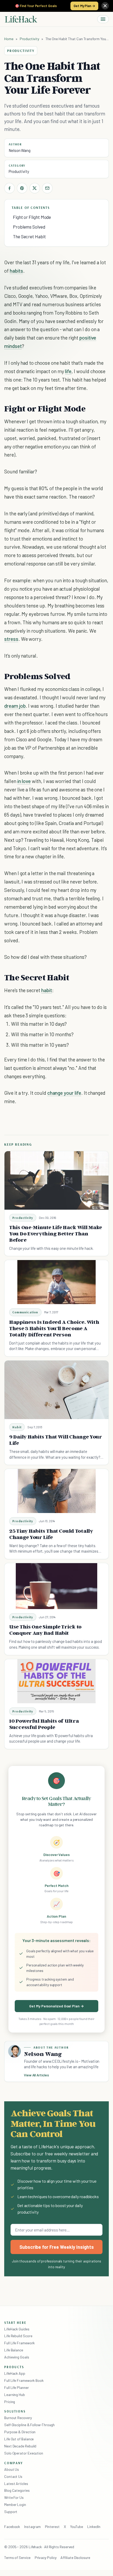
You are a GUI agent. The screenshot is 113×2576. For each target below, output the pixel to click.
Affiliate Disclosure (75, 2558)
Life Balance (14, 2350)
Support (11, 2512)
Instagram (32, 2527)
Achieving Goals (17, 2357)
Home (9, 39)
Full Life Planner (17, 2387)
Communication (25, 1312)
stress (11, 639)
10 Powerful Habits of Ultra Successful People (44, 1724)
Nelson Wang (20, 150)
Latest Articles (16, 2484)
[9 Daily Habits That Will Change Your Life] (56, 1390)
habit (47, 990)
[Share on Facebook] (9, 188)
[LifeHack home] (21, 19)
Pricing (10, 2402)
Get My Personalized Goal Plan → (56, 2006)
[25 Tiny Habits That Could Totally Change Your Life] (57, 1491)
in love (24, 781)
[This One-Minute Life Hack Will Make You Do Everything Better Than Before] (56, 1180)
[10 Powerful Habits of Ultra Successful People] (57, 1681)
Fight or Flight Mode (32, 217)
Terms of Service (17, 2558)
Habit (17, 1427)
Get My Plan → (84, 6)
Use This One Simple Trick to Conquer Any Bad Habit (45, 1630)
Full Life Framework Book (24, 2380)
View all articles (36, 2075)
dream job (15, 706)
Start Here (15, 2323)
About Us (12, 2469)
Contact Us (13, 2476)
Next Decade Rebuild (20, 2446)
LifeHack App (15, 2373)
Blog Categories (17, 2490)
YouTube (77, 2527)
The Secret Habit (29, 236)
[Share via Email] (47, 188)
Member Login (15, 2504)
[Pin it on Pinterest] (22, 188)
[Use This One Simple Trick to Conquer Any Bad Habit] (57, 1586)
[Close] (105, 6)
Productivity (29, 39)
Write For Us (14, 2497)
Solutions (15, 2411)
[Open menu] (103, 19)
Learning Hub (15, 2395)
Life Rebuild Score (18, 2336)
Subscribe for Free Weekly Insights (57, 2247)
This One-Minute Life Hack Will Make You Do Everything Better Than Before (56, 1234)
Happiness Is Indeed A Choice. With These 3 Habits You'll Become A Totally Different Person (54, 1328)
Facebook (12, 2527)
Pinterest (52, 2527)
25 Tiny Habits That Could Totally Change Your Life (51, 1534)
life (68, 371)
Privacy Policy (46, 2558)
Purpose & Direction (20, 2432)
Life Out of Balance (19, 2439)
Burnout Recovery (18, 2418)
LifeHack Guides (17, 2329)
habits (16, 271)
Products (14, 2367)
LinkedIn (94, 2527)
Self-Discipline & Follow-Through (29, 2425)
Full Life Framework (19, 2343)
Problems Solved (29, 227)
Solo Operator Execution (24, 2453)
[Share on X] (35, 188)
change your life (64, 1093)
